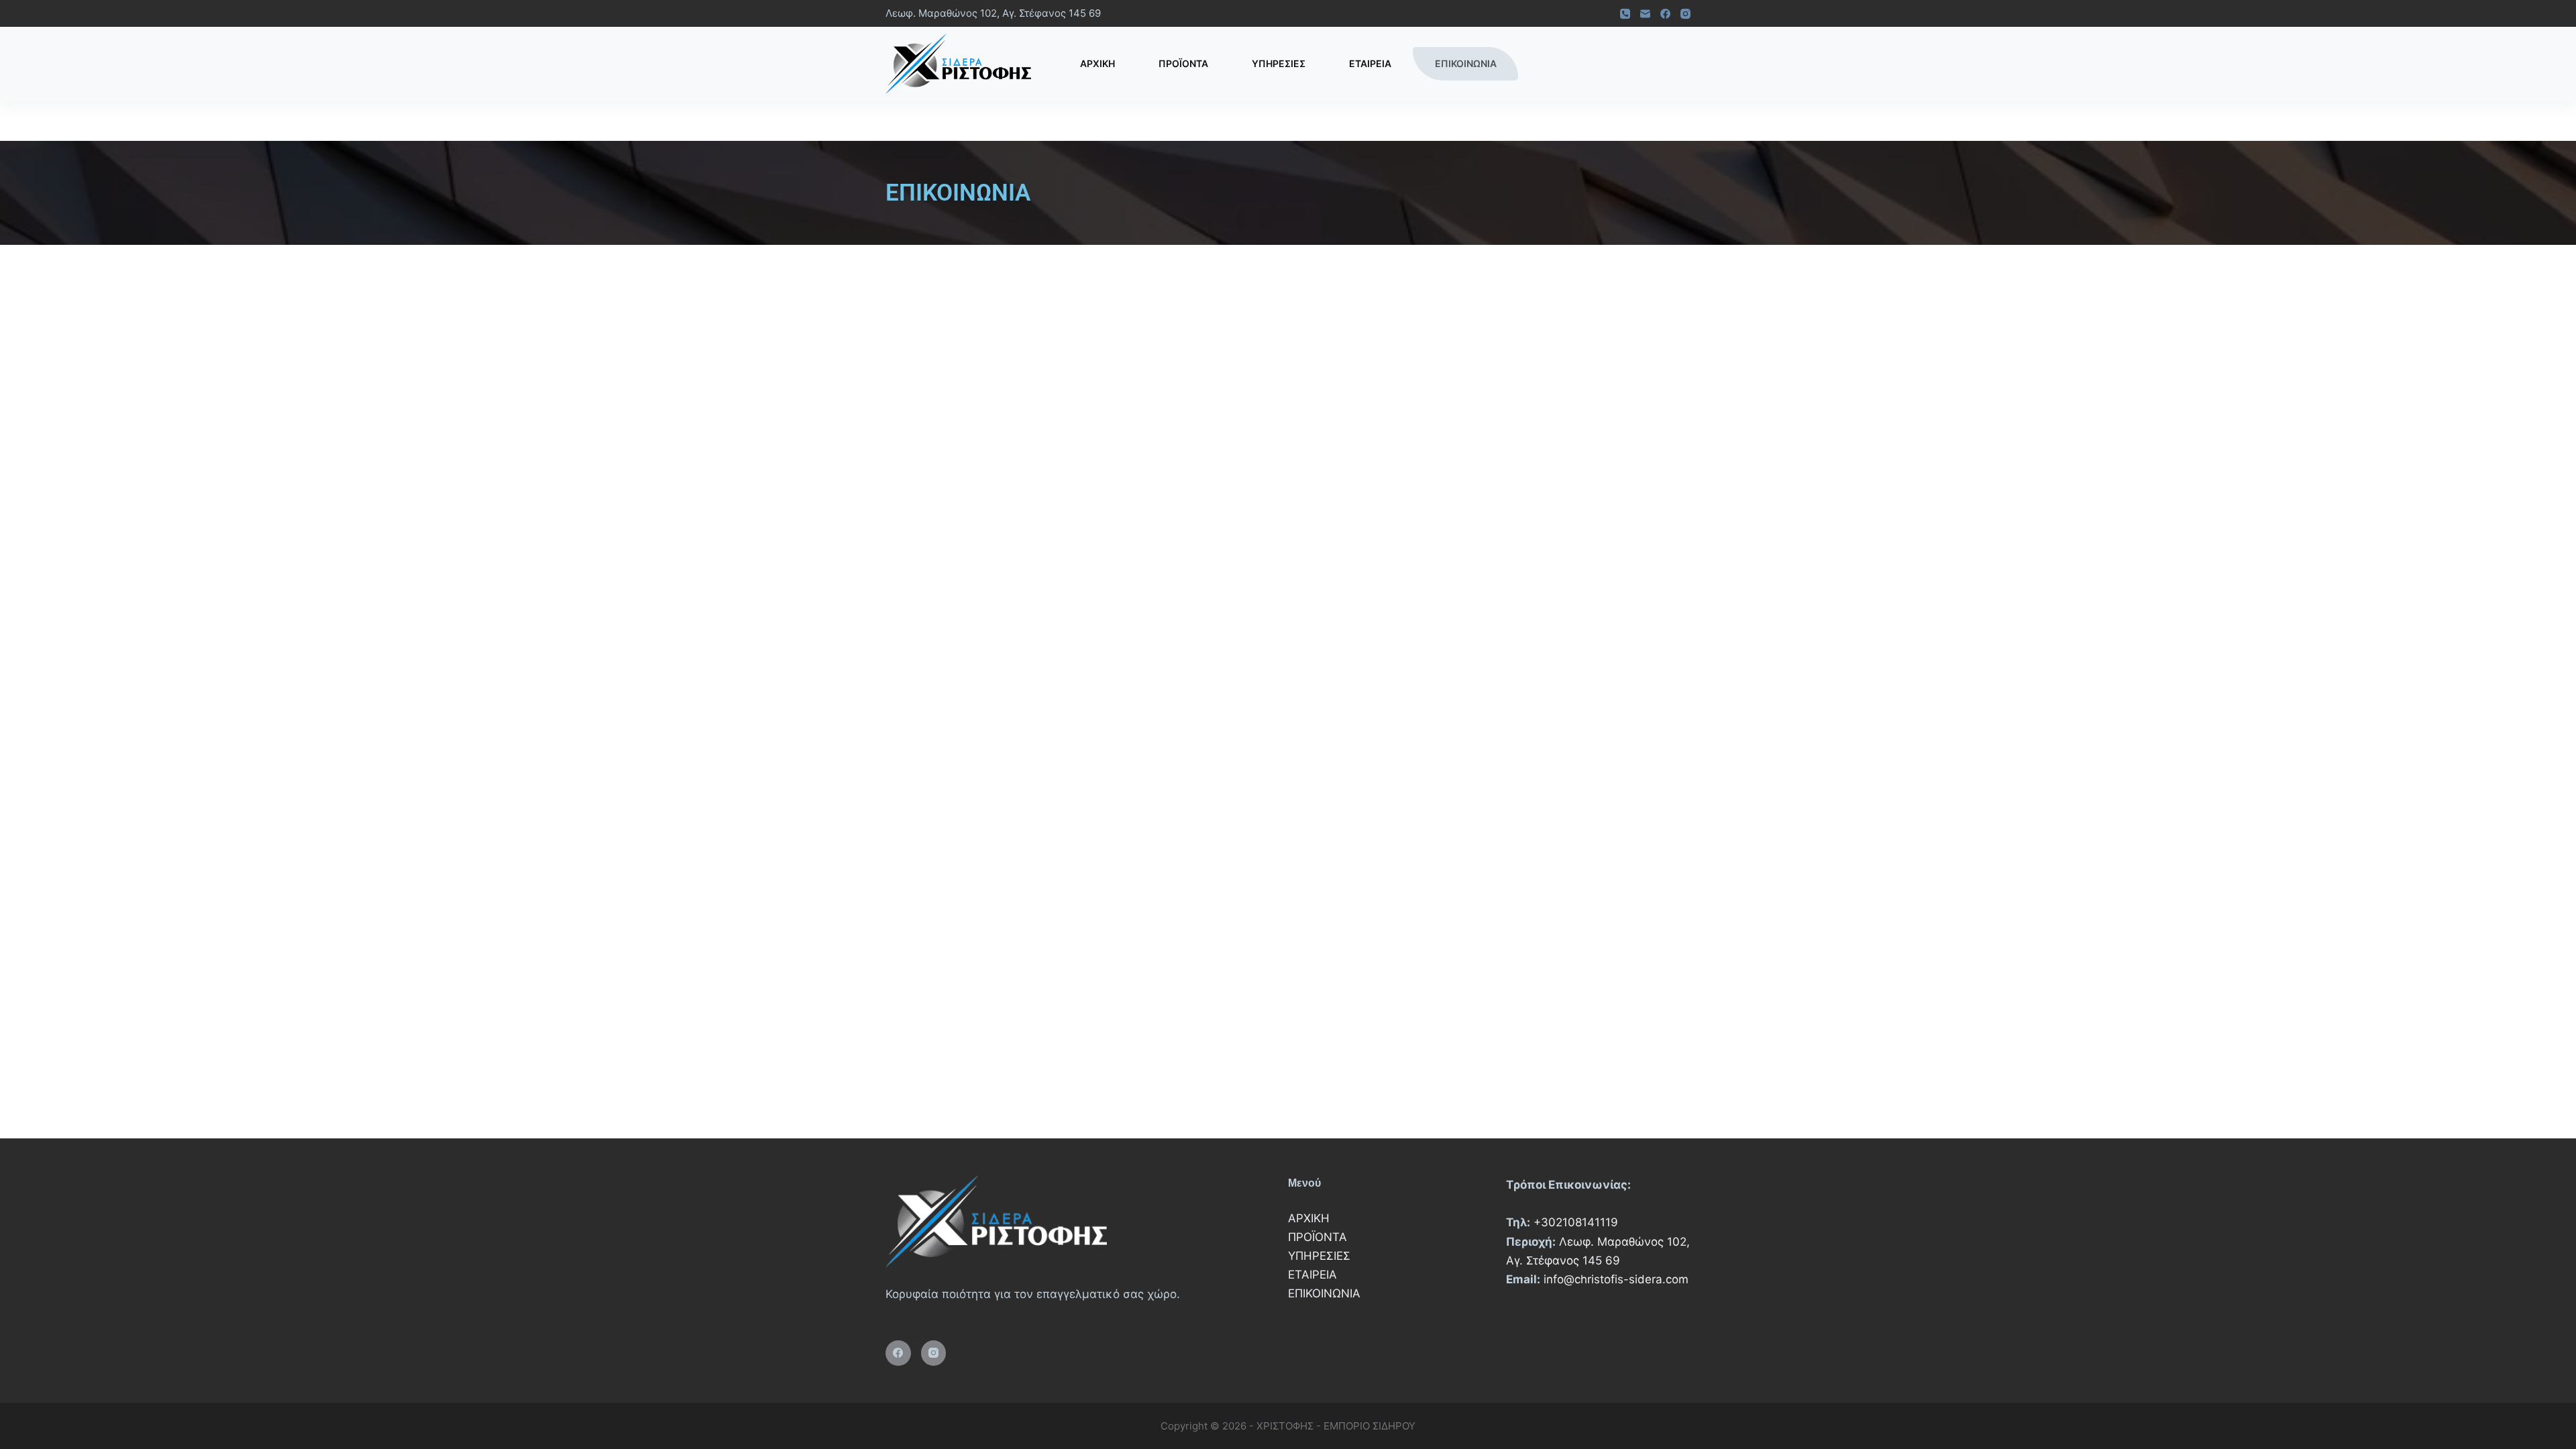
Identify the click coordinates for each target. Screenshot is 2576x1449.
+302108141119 (1576, 1222)
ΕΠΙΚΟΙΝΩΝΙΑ (1466, 63)
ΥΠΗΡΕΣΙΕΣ (1279, 63)
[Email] (1645, 14)
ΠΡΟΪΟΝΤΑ (1183, 63)
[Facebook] (1665, 14)
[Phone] (1625, 14)
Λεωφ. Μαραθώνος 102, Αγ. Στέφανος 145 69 (993, 13)
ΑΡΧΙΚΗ (1097, 63)
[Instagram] (1685, 14)
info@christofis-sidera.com (1616, 1279)
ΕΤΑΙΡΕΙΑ (1370, 63)
